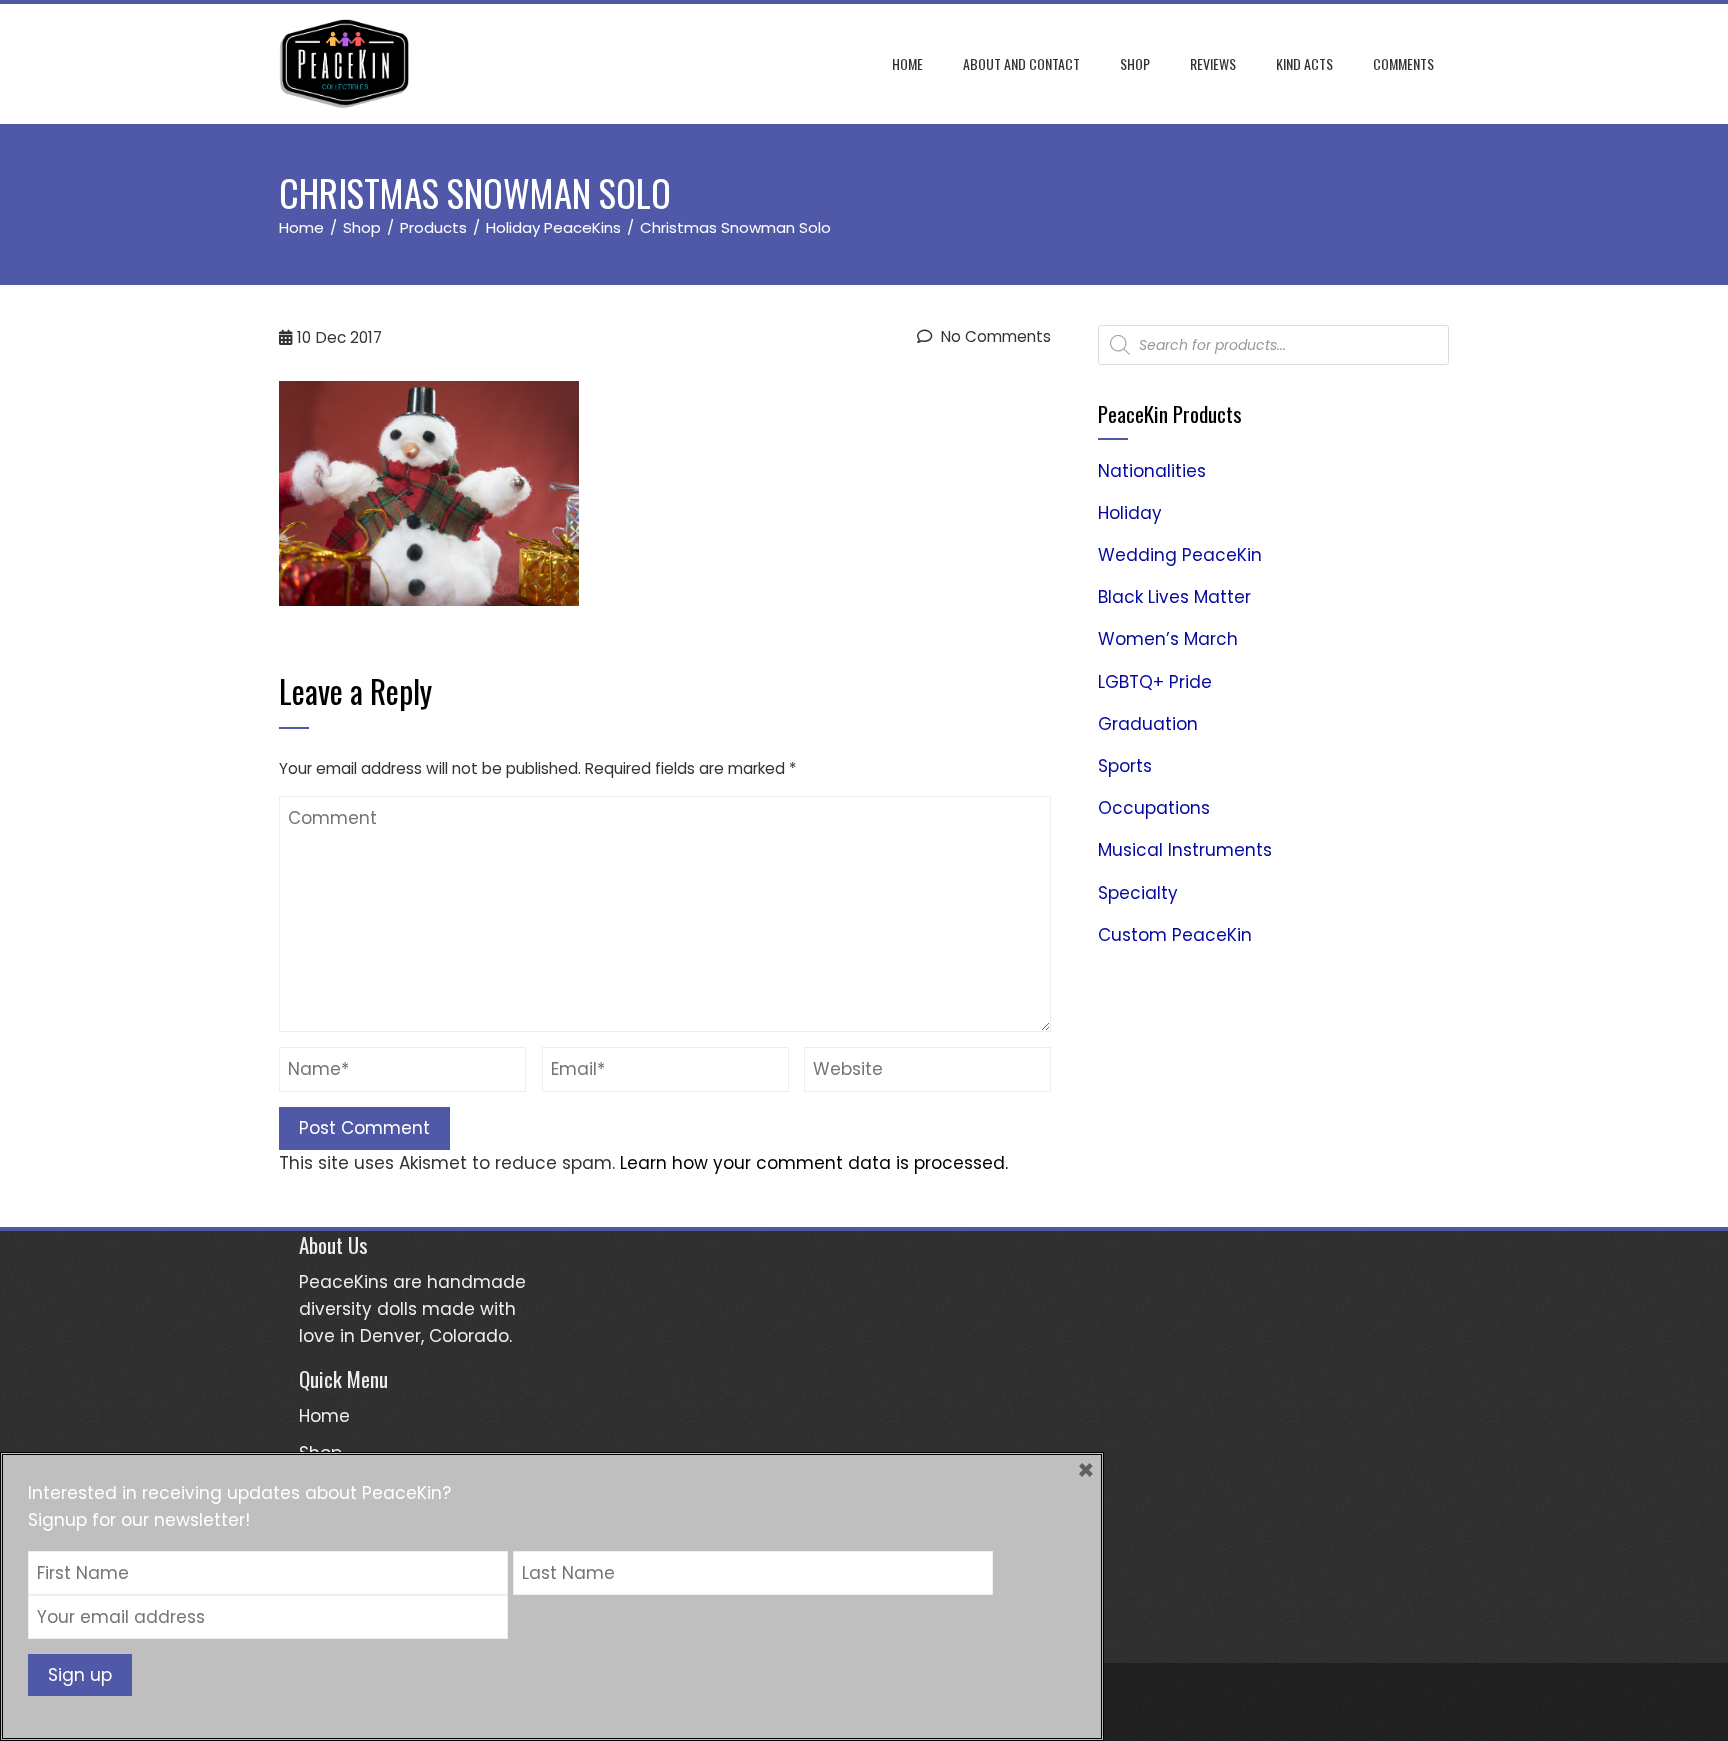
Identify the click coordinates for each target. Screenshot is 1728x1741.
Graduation (1148, 724)
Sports (1125, 766)
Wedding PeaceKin (1180, 555)
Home (907, 63)
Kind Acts (1304, 63)
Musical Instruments (1185, 850)
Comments (1403, 63)
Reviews (1213, 63)
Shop (1135, 63)
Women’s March (1168, 639)
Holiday (1130, 513)
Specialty (1138, 893)
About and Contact (1021, 63)
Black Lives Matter (1174, 597)
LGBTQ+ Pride (1155, 682)
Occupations (1154, 808)
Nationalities (1152, 471)
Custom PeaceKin (1175, 935)
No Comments (994, 336)
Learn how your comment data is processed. (814, 1163)
